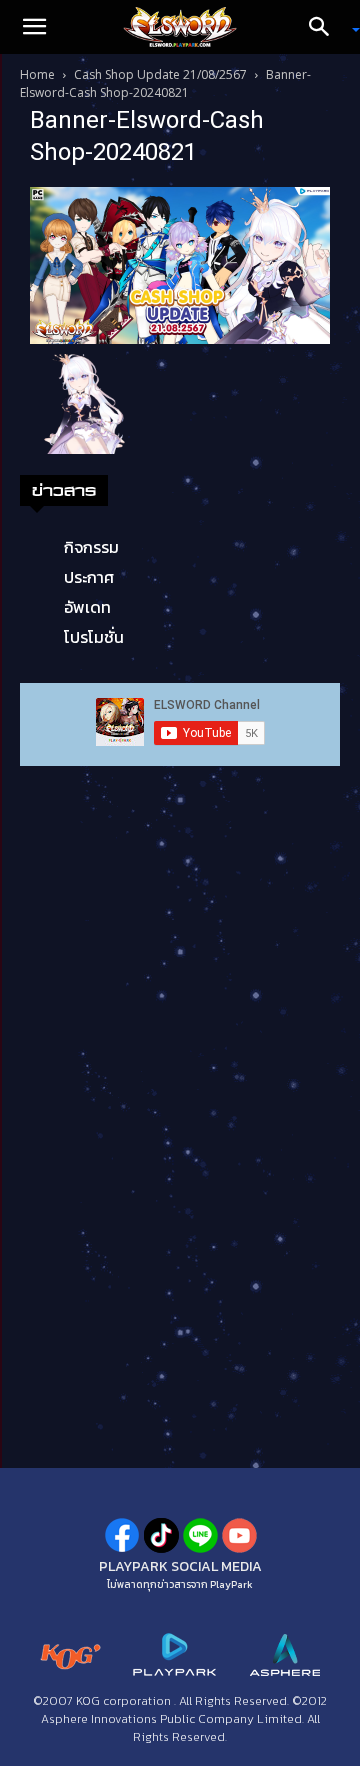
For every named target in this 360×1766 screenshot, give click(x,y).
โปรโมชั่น (94, 637)
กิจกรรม (91, 547)
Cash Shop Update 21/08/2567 (160, 74)
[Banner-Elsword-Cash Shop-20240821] (180, 264)
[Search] (326, 27)
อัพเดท (87, 607)
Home (37, 74)
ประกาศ (89, 577)
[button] (34, 27)
